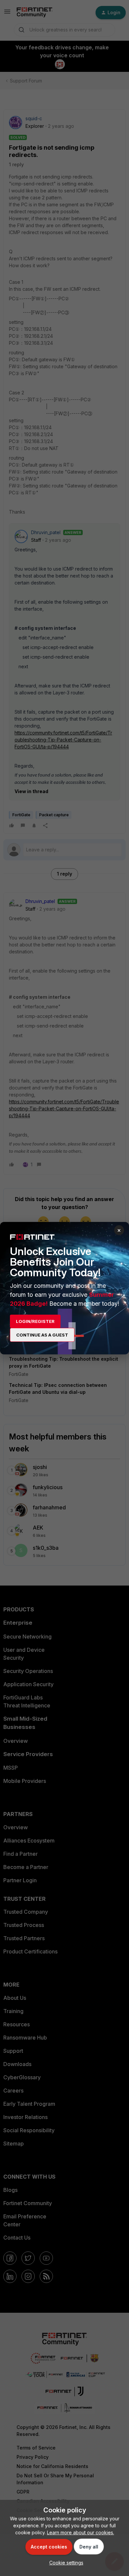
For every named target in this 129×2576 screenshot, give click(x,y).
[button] (65, 2563)
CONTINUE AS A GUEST (42, 1335)
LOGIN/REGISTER (35, 1321)
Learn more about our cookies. (81, 2532)
